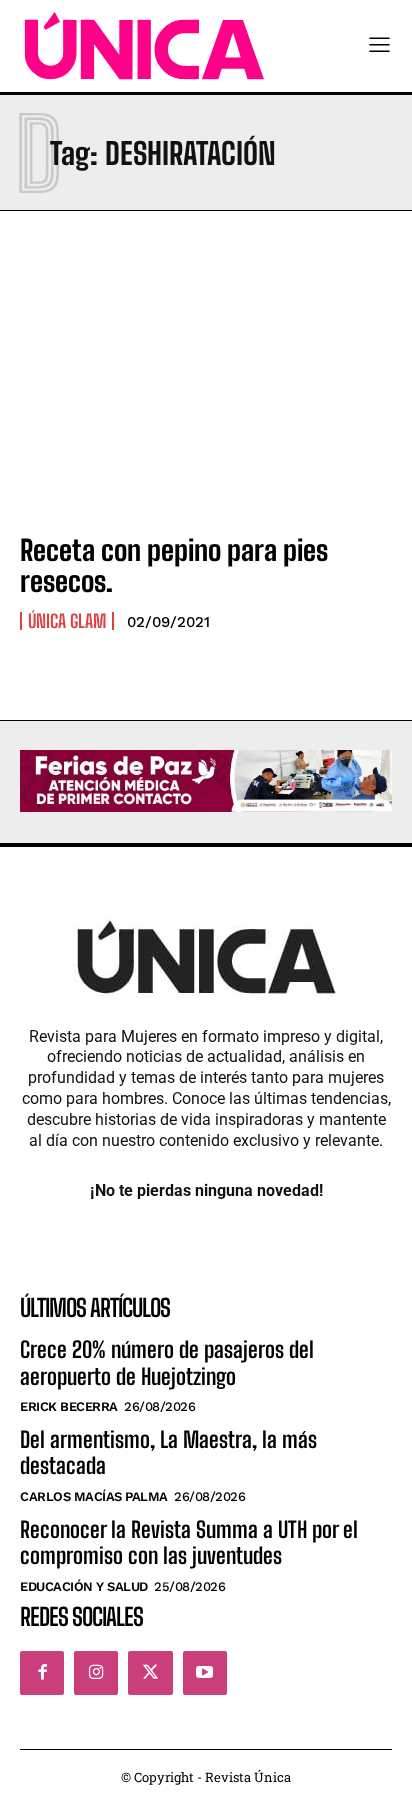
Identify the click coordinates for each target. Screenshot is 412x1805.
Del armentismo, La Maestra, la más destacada (168, 1452)
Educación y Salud (84, 1586)
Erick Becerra (69, 1406)
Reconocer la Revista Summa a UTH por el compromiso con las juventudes (189, 1542)
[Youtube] (205, 1673)
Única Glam (67, 621)
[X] (150, 1673)
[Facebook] (42, 1673)
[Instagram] (96, 1673)
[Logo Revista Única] (144, 46)
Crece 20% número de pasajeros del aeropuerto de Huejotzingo (167, 1362)
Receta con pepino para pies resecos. (174, 565)
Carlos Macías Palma (94, 1496)
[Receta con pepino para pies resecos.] (206, 403)
